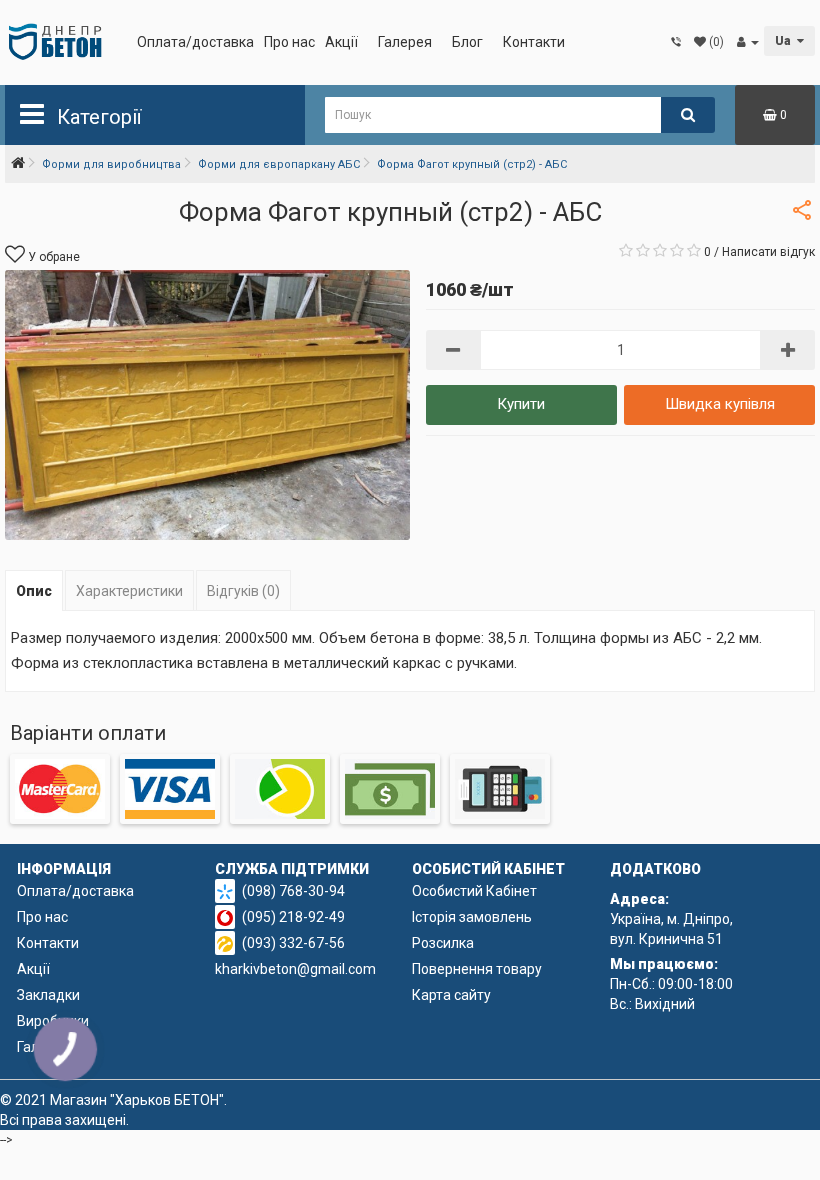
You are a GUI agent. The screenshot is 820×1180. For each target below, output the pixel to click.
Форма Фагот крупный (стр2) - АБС (472, 164)
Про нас (289, 42)
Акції (341, 42)
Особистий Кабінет (474, 891)
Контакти (534, 42)
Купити (521, 404)
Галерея (405, 42)
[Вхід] (748, 42)
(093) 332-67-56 (293, 943)
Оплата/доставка (195, 42)
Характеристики (129, 591)
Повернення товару (477, 969)
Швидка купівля (720, 404)
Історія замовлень (472, 917)
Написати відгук (768, 252)
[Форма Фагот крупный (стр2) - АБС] (207, 405)
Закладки (48, 995)
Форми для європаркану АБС (279, 164)
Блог (467, 42)
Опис (34, 591)
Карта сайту (451, 995)
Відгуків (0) (243, 591)
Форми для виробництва (111, 164)
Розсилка (443, 943)
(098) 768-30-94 (293, 891)
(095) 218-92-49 (293, 917)
